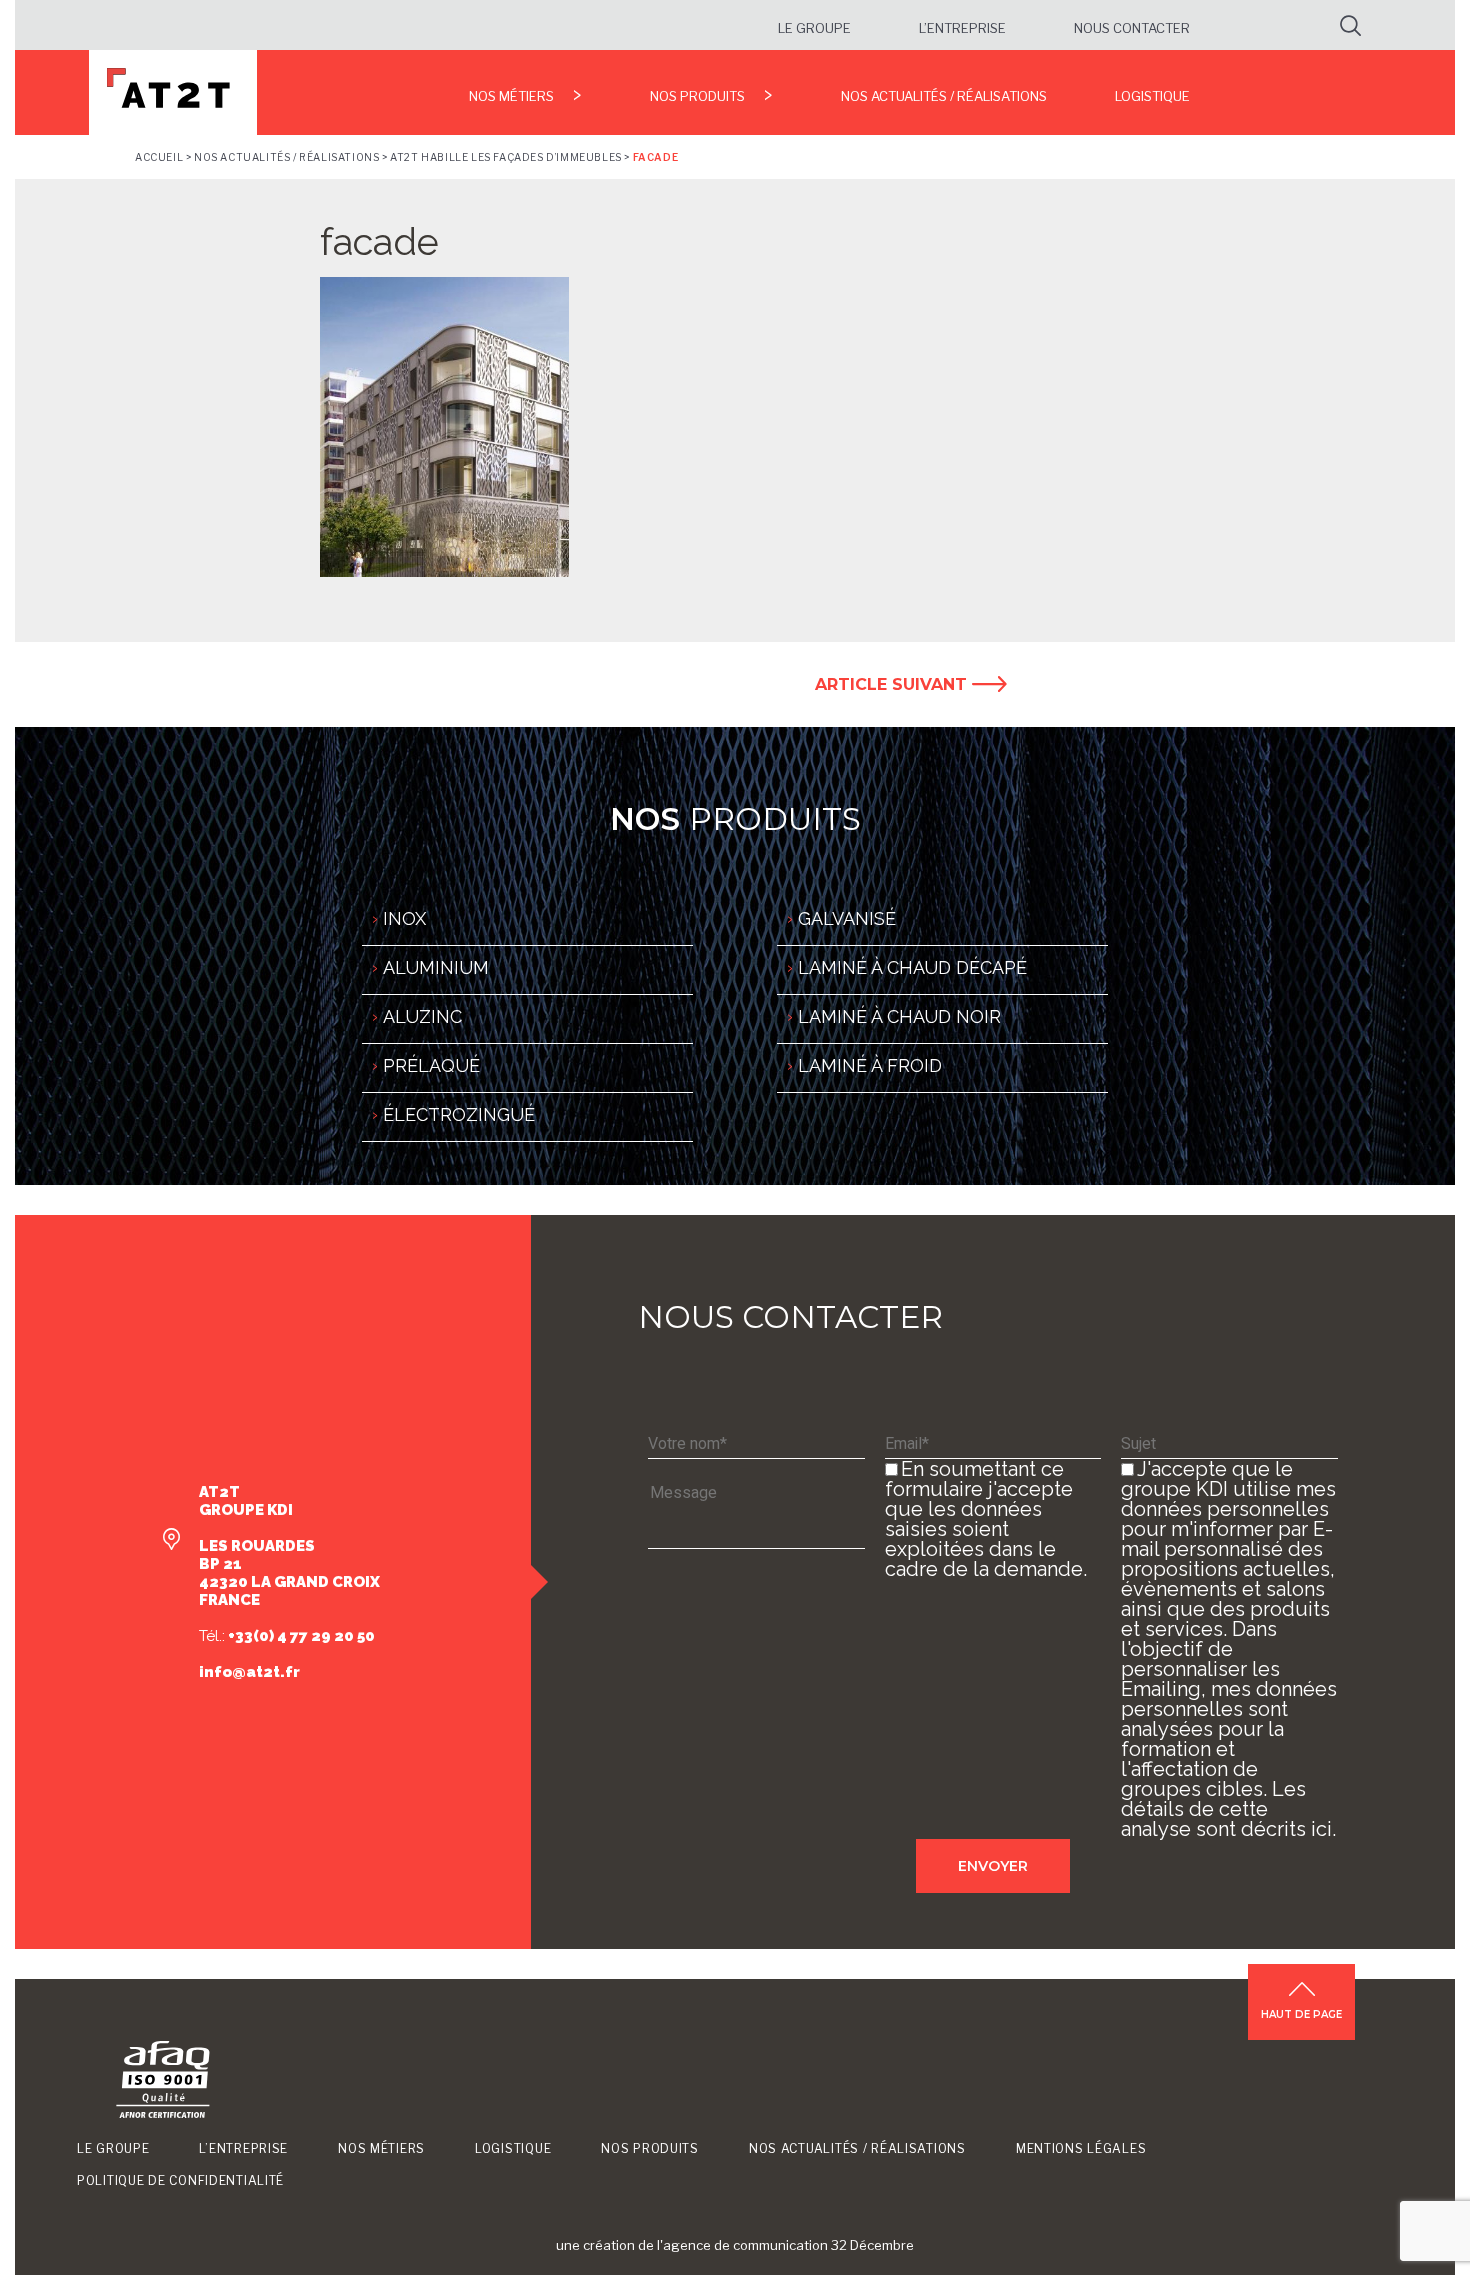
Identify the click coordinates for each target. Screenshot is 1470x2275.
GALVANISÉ (847, 918)
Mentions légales (1081, 2148)
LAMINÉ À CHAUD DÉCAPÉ (912, 967)
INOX (404, 918)
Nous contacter (1132, 28)
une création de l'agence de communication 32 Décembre (735, 2245)
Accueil (159, 157)
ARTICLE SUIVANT (893, 684)
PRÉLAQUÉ (431, 1065)
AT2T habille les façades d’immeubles (506, 157)
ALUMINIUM (436, 967)
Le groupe (814, 28)
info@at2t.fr (249, 1672)
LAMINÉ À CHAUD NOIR (899, 1016)
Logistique (1152, 96)
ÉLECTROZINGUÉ (459, 1114)
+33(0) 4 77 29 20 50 (300, 1636)
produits (735, 819)
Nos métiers (511, 96)
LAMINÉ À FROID (870, 1065)
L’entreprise (962, 28)
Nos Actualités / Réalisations (944, 96)
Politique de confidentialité (180, 2180)
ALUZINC (422, 1016)
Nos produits (697, 96)
